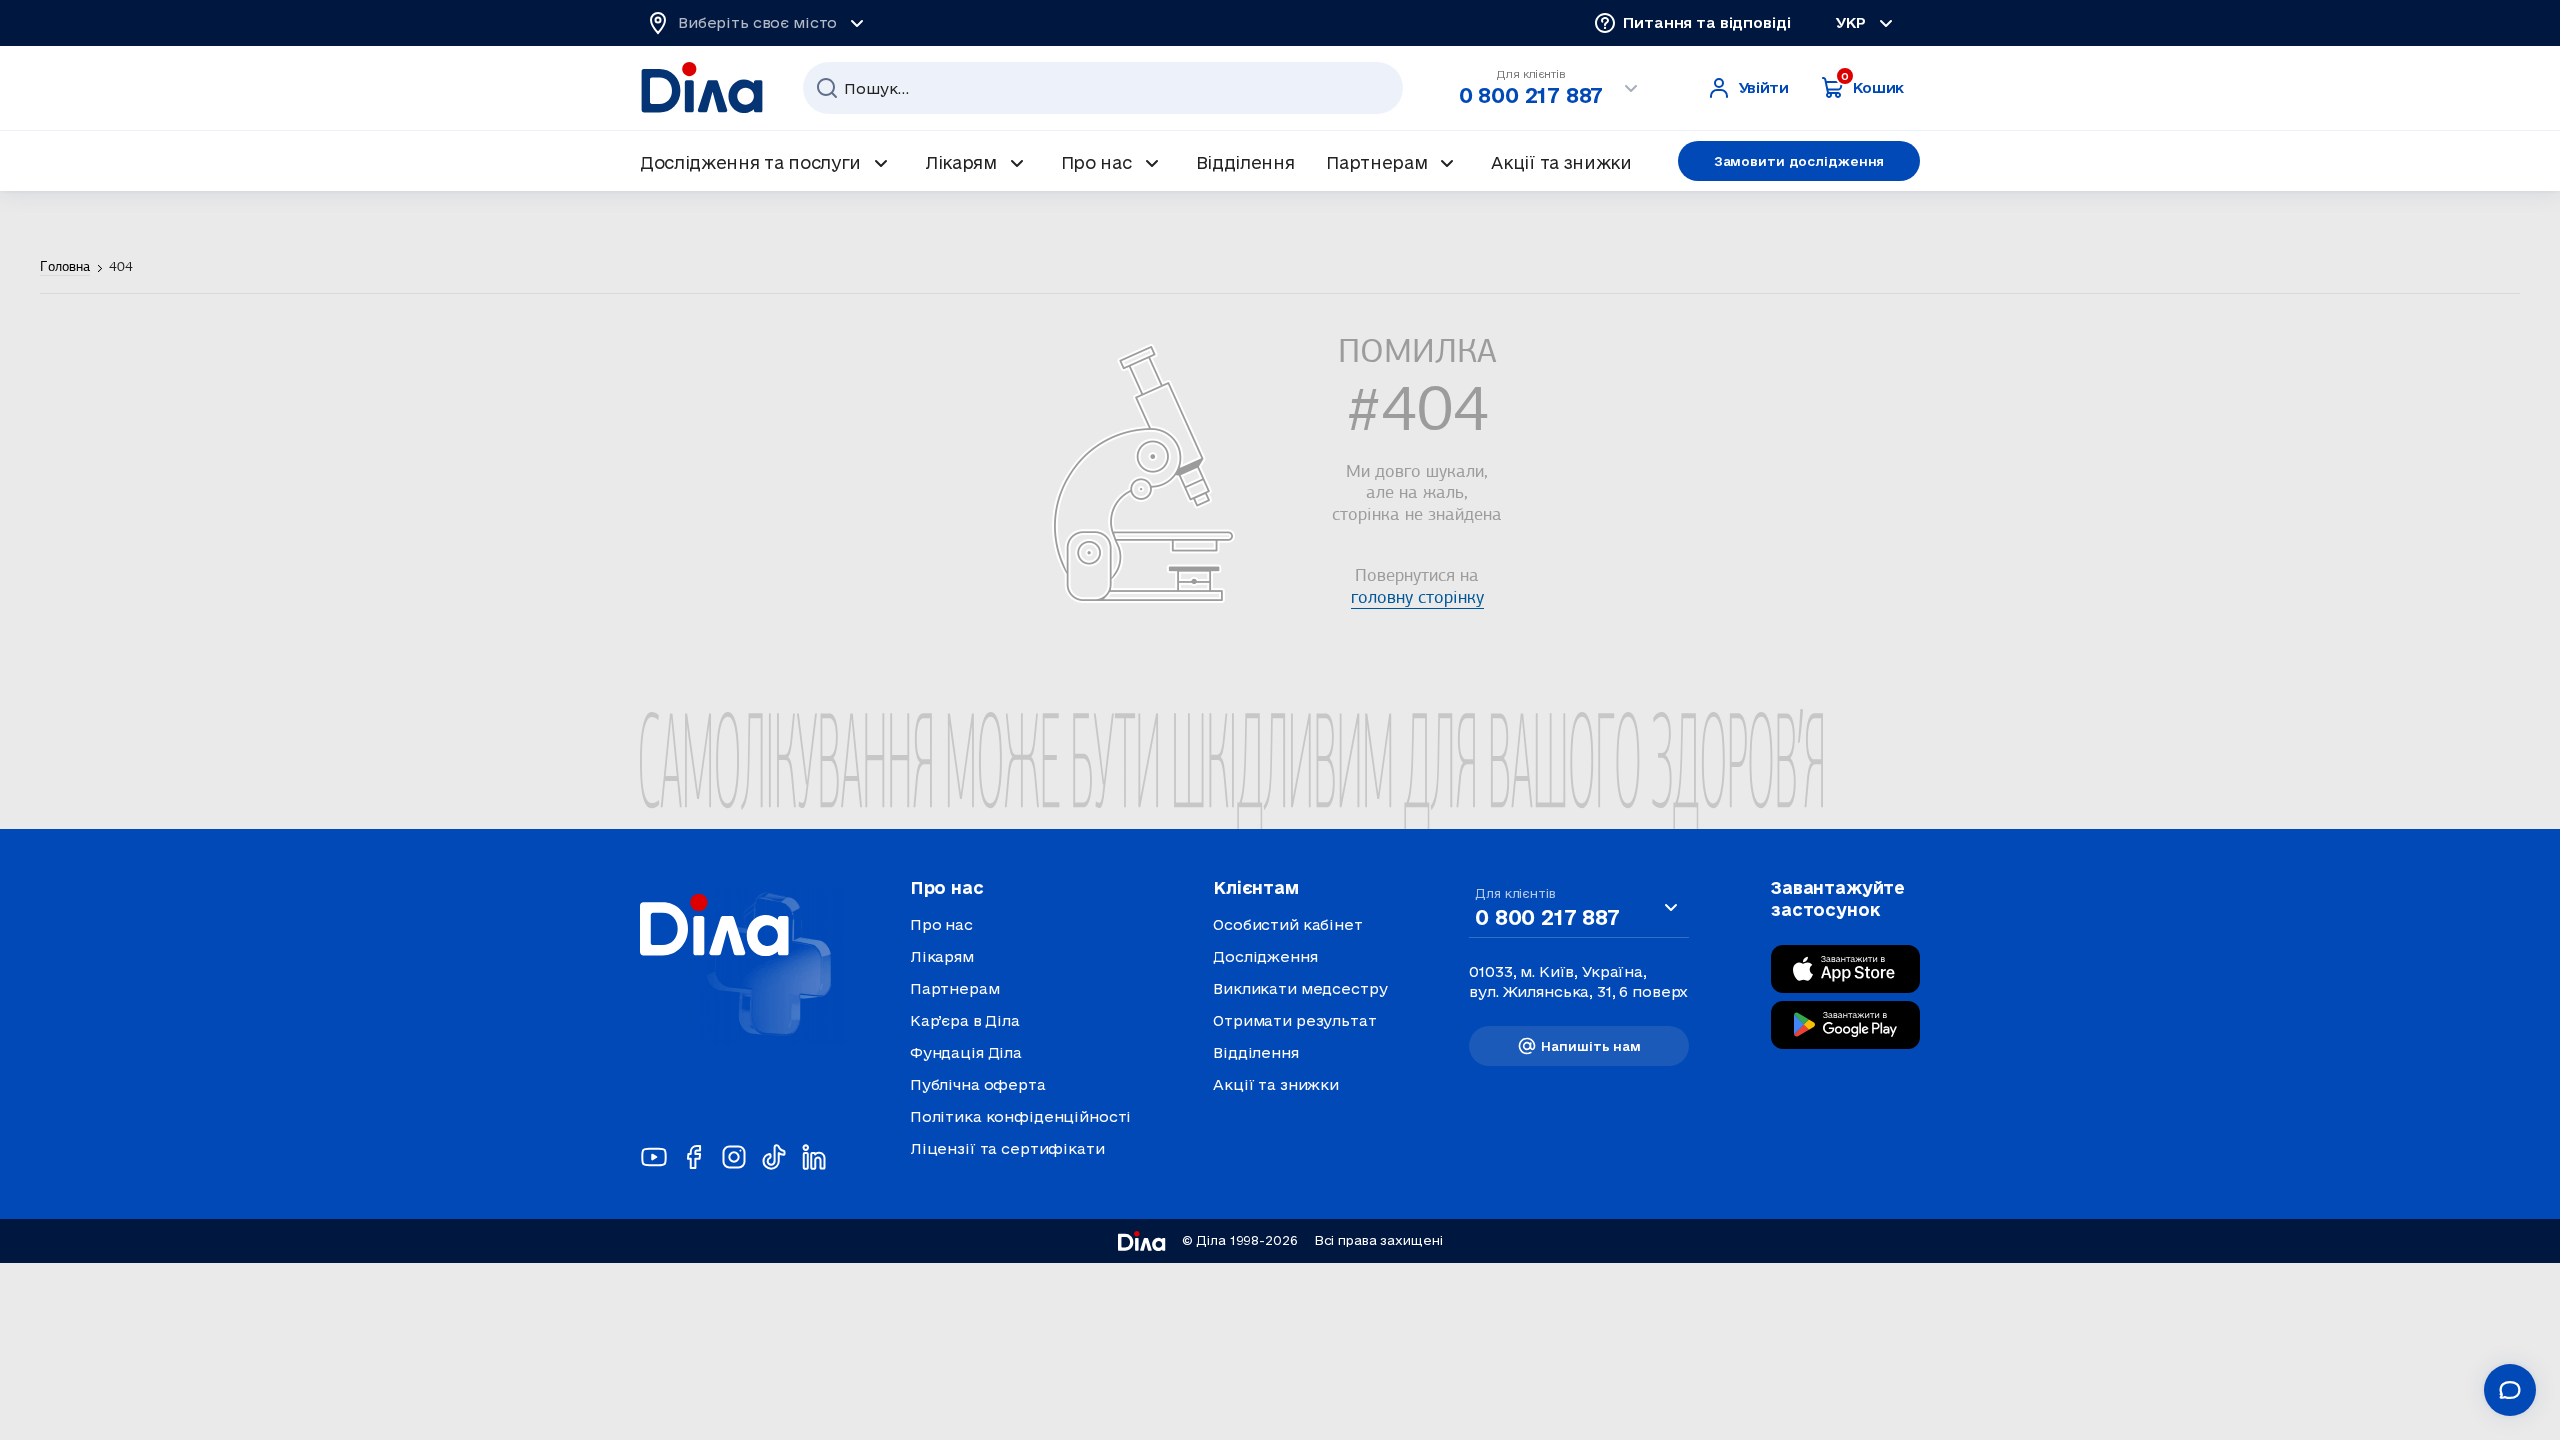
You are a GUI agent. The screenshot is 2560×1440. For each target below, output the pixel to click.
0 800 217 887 (1531, 95)
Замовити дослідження (1799, 161)
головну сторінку (1417, 599)
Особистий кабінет (1288, 924)
